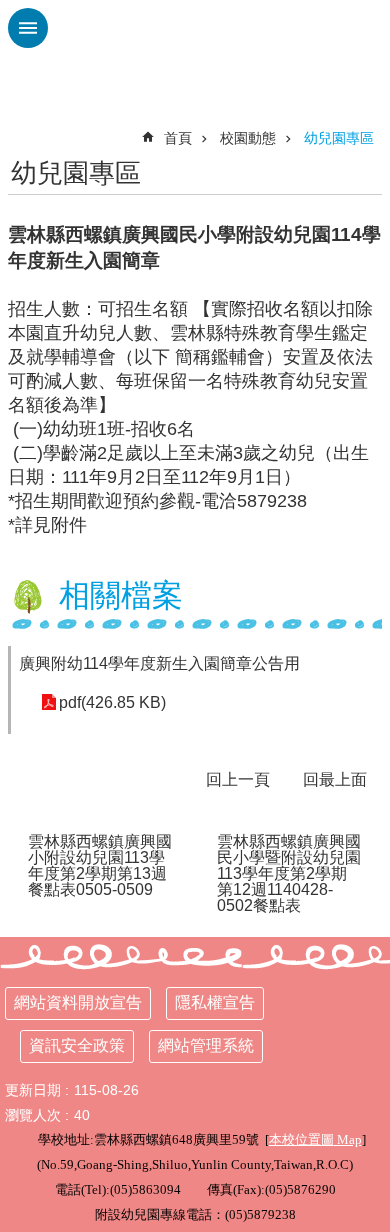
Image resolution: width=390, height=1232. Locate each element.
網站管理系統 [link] (206, 1045)
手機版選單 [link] (28, 28)
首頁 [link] (178, 138)
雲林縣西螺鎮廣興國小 (195, 50)
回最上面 (335, 779)
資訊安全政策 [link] (77, 1045)
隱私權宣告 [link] (215, 1002)
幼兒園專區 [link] (339, 138)
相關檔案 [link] (121, 595)
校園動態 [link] (248, 138)
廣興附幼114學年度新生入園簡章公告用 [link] (159, 663)
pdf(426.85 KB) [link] (112, 702)
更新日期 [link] (33, 1090)
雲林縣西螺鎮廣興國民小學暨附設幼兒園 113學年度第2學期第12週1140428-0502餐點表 (289, 873)
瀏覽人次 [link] (33, 1115)
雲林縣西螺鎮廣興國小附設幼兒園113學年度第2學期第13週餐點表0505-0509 (100, 865)
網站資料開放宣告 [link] (78, 1002)
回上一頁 (238, 779)
